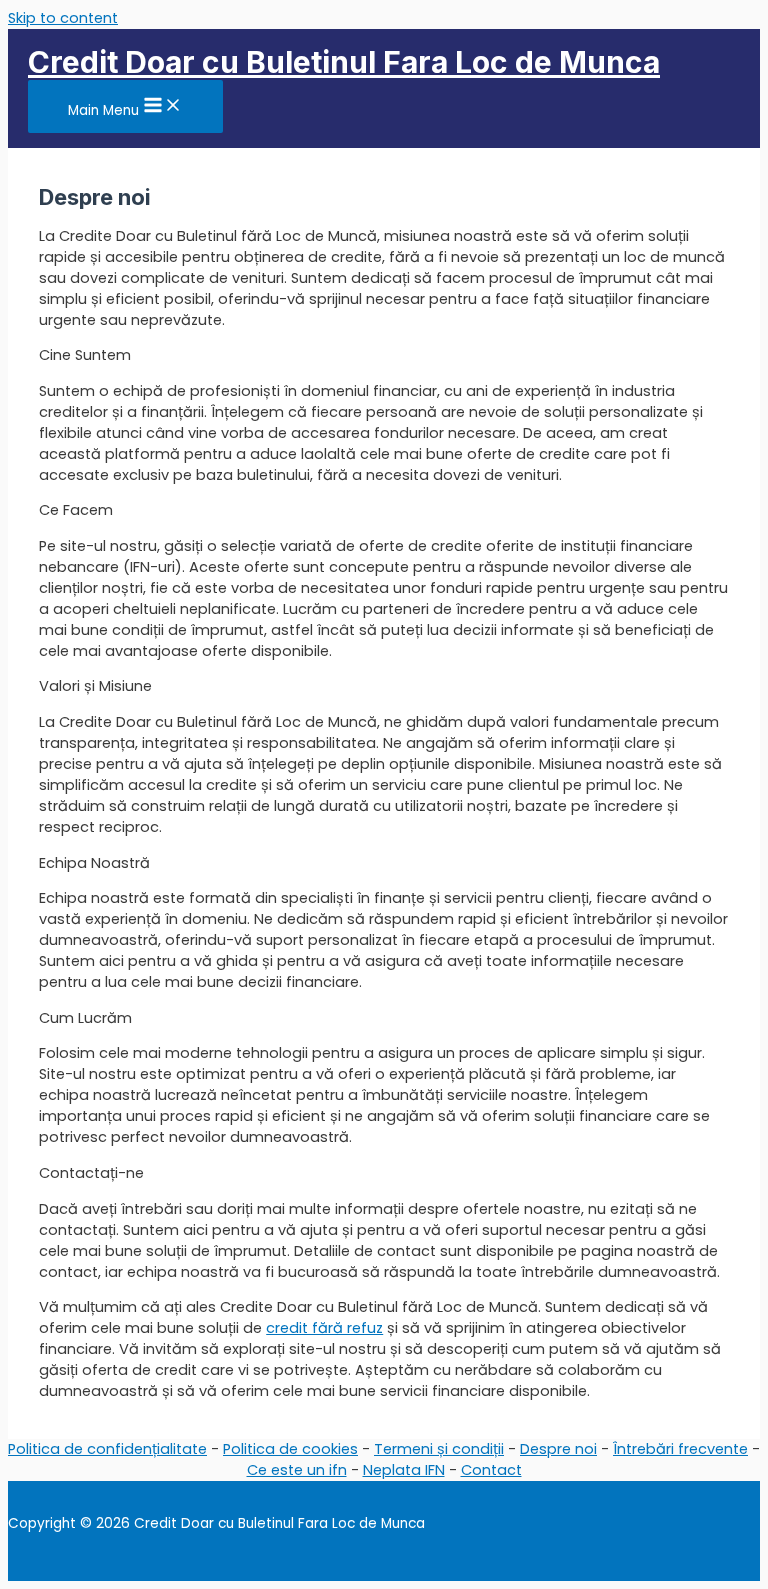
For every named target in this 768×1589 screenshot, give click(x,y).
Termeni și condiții (439, 1449)
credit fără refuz (324, 1328)
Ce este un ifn (297, 1470)
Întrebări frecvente (680, 1449)
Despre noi (558, 1449)
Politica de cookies (290, 1449)
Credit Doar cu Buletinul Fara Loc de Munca (344, 62)
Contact (491, 1470)
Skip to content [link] (63, 18)
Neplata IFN (404, 1470)
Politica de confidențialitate (107, 1449)
